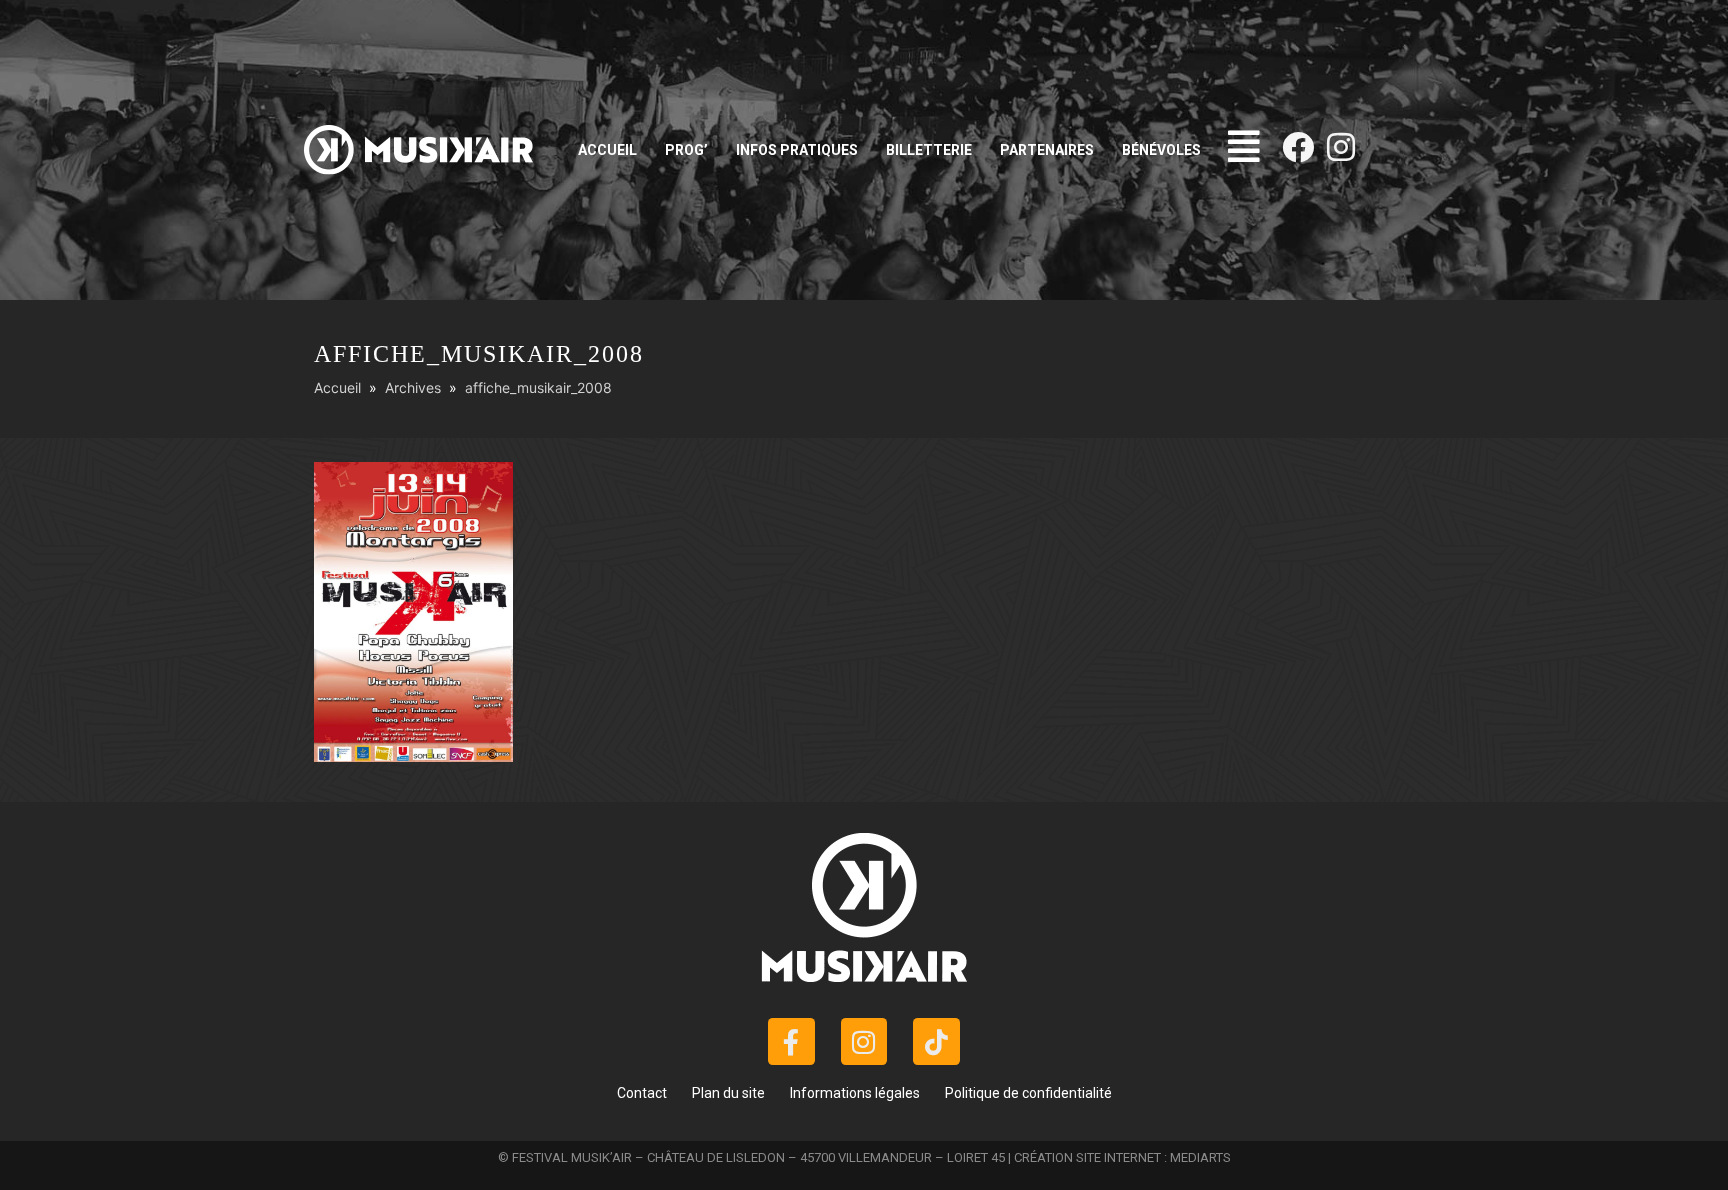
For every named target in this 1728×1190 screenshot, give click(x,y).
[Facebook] (1298, 147)
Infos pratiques (797, 150)
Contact (642, 1093)
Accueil (607, 150)
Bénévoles (1161, 150)
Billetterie (929, 150)
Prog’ (686, 150)
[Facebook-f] (791, 1041)
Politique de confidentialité (1028, 1093)
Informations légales (855, 1093)
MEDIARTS (1200, 1157)
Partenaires (1047, 150)
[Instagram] (1341, 147)
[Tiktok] (936, 1041)
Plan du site (728, 1093)
